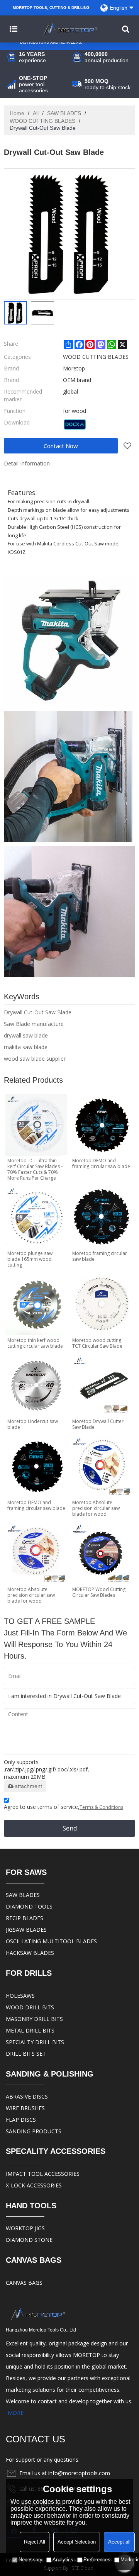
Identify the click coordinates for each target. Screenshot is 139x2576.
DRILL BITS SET (26, 2054)
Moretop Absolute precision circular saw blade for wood (96, 1508)
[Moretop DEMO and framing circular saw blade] (101, 1125)
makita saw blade (26, 1047)
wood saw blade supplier (35, 1059)
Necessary (31, 2560)
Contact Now (61, 446)
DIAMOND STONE (29, 2240)
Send (70, 1828)
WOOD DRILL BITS (30, 2007)
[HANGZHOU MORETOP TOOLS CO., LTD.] (69, 29)
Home (17, 113)
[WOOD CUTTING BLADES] (75, 425)
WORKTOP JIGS (25, 2228)
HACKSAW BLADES (30, 1953)
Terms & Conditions (101, 1807)
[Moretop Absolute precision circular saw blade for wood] (101, 1467)
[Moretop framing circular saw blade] (101, 1218)
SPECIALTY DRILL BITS (35, 2042)
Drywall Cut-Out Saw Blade (38, 1012)
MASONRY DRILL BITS (34, 2019)
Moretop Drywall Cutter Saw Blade (98, 1424)
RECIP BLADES (25, 1918)
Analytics (63, 2560)
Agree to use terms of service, (64, 1807)
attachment (28, 1786)
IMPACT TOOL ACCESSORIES (43, 2174)
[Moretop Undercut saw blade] (36, 1386)
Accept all (119, 2542)
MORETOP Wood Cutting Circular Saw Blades (99, 1592)
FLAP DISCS (21, 2120)
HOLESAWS (20, 1996)
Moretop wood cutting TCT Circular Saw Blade (97, 1343)
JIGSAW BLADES (26, 1930)
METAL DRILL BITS (30, 2030)
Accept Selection (77, 2542)
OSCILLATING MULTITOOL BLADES (51, 1941)
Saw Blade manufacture (34, 1024)
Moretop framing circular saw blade (100, 1256)
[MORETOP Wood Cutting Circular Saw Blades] (101, 1554)
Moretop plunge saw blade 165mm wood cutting (30, 1259)
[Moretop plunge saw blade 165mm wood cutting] (36, 1218)
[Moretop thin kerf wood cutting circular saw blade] (36, 1304)
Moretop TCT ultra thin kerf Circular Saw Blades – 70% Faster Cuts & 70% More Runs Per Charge (35, 1169)
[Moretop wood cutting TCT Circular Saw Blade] (101, 1304)
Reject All (35, 2542)
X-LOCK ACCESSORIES (34, 2185)
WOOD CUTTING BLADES (42, 121)
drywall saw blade (26, 1035)
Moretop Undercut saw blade (33, 1424)
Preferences (97, 2560)
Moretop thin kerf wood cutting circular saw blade (35, 1343)
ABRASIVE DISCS (27, 2096)
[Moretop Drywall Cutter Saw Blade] (101, 1386)
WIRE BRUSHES (25, 2108)
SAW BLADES (64, 113)
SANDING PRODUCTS (34, 2131)
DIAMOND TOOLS (29, 1906)
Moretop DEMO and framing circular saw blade (101, 1163)
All (36, 113)
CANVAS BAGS (24, 2283)
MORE (16, 2413)
